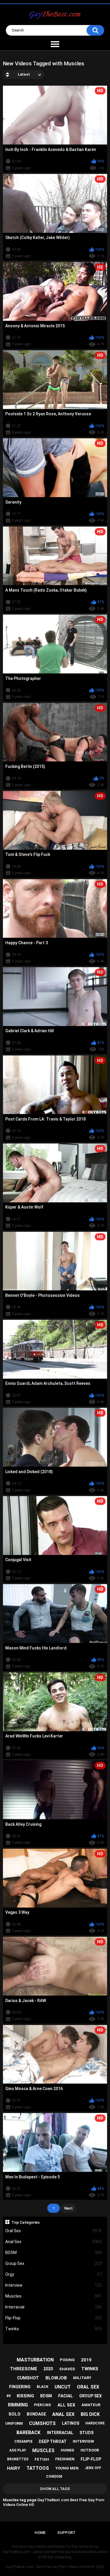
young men (67, 2468)
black (43, 2387)
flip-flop (91, 2459)
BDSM (54, 2253)
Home (40, 2533)
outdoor (90, 2450)
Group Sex (54, 2263)
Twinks (54, 2329)
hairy (14, 2468)
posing (67, 2360)
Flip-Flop (54, 2318)
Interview (54, 2285)
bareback (28, 2433)
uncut (63, 2387)
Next (68, 2208)
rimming (18, 2405)
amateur (91, 2405)
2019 (86, 2360)
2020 (48, 2369)
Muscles (54, 2296)
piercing (43, 2405)
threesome (24, 2369)
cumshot (28, 2378)
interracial (60, 2433)
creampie (23, 2441)
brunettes (18, 2459)
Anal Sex (54, 2242)
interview (83, 2441)
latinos (71, 2423)
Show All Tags (55, 2489)
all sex (66, 2405)
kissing (25, 2396)
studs (87, 2433)
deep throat (53, 2441)
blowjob (56, 2378)
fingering (20, 2387)
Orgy (54, 2274)
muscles (43, 2450)
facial (66, 2396)
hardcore (95, 2423)
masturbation (35, 2360)
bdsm (46, 2396)
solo (15, 2414)
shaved (67, 2369)
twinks (90, 2369)
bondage (36, 2414)
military (82, 2378)
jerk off (93, 2468)
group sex (90, 2396)
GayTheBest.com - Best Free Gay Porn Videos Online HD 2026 (55, 2567)
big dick (90, 2414)
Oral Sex (54, 2231)
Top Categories (26, 2222)
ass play (18, 2450)
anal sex (63, 2414)
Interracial (54, 2307)
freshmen (65, 2459)
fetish (42, 2459)
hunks (67, 2450)
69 (9, 2396)
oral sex (88, 2387)
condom (54, 2477)
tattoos (38, 2468)
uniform (14, 2423)
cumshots (42, 2423)
